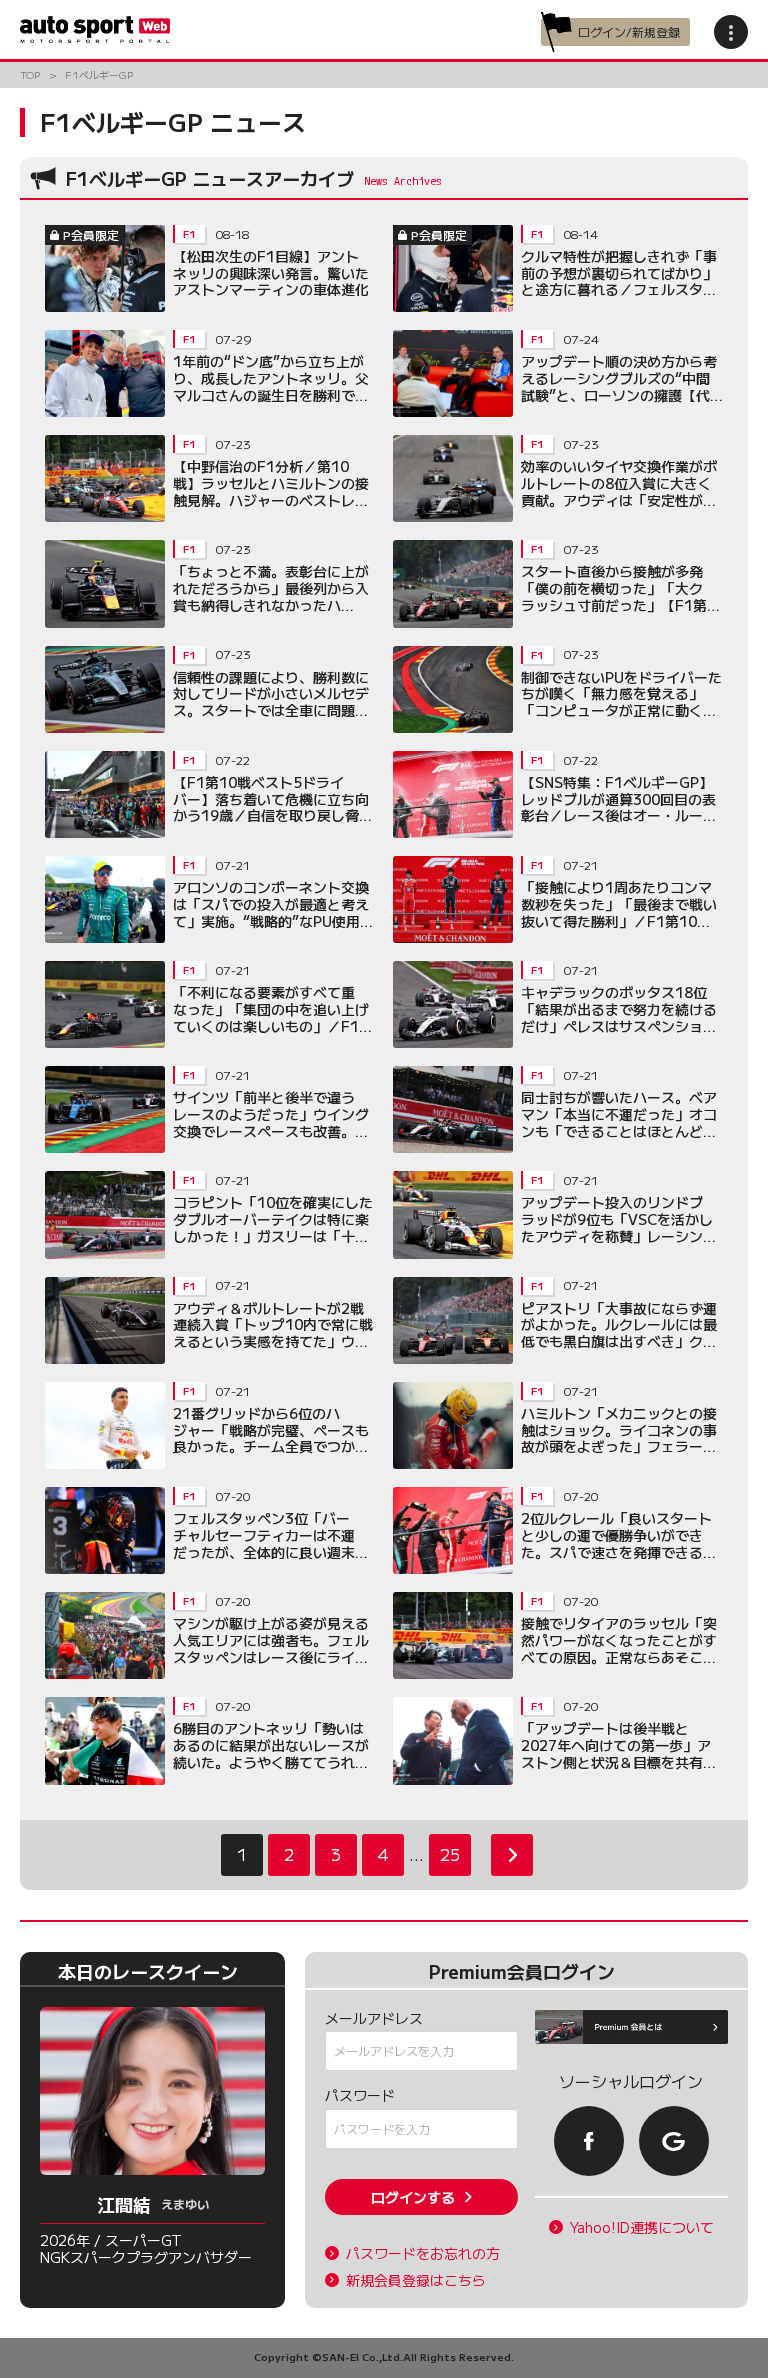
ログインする (413, 2197)
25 (450, 1854)
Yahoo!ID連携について (642, 2227)
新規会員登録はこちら (416, 2280)
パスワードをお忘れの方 (423, 2253)
